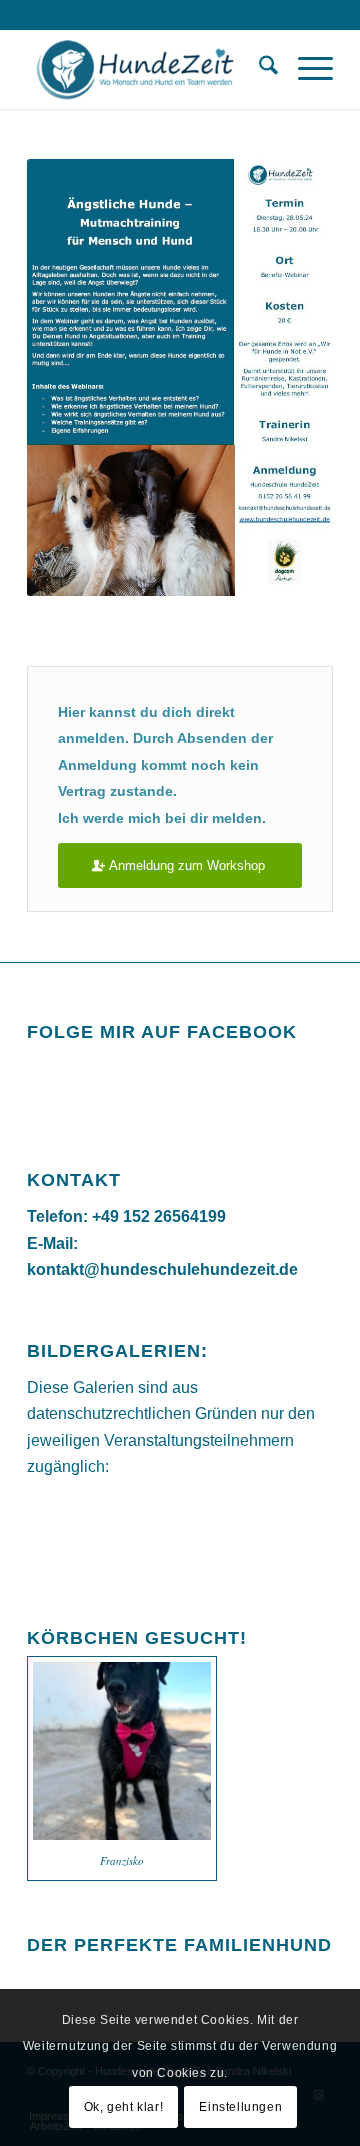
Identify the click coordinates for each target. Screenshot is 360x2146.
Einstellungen (240, 2107)
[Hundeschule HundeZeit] (149, 69)
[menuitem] (258, 69)
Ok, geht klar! (123, 2107)
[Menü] (305, 69)
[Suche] (258, 69)
